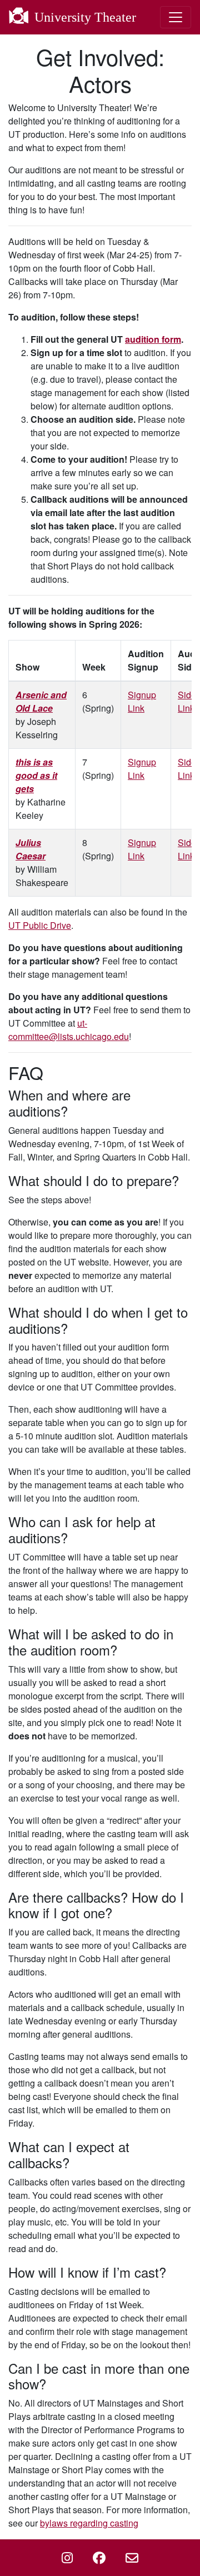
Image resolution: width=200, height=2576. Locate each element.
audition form (153, 339)
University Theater (84, 17)
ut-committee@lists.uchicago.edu (69, 1030)
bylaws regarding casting (89, 2523)
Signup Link (142, 701)
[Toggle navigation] (176, 17)
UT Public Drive (40, 925)
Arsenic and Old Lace (41, 701)
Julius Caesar (31, 849)
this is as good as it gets (36, 775)
